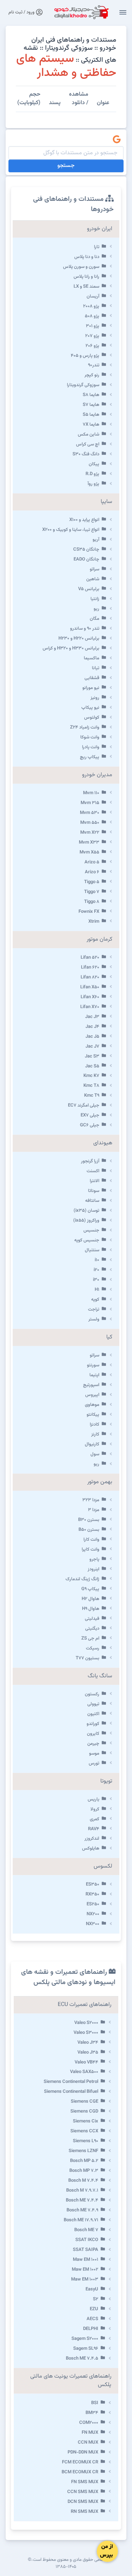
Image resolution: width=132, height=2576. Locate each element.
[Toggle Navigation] (123, 12)
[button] (66, 247)
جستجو (66, 166)
